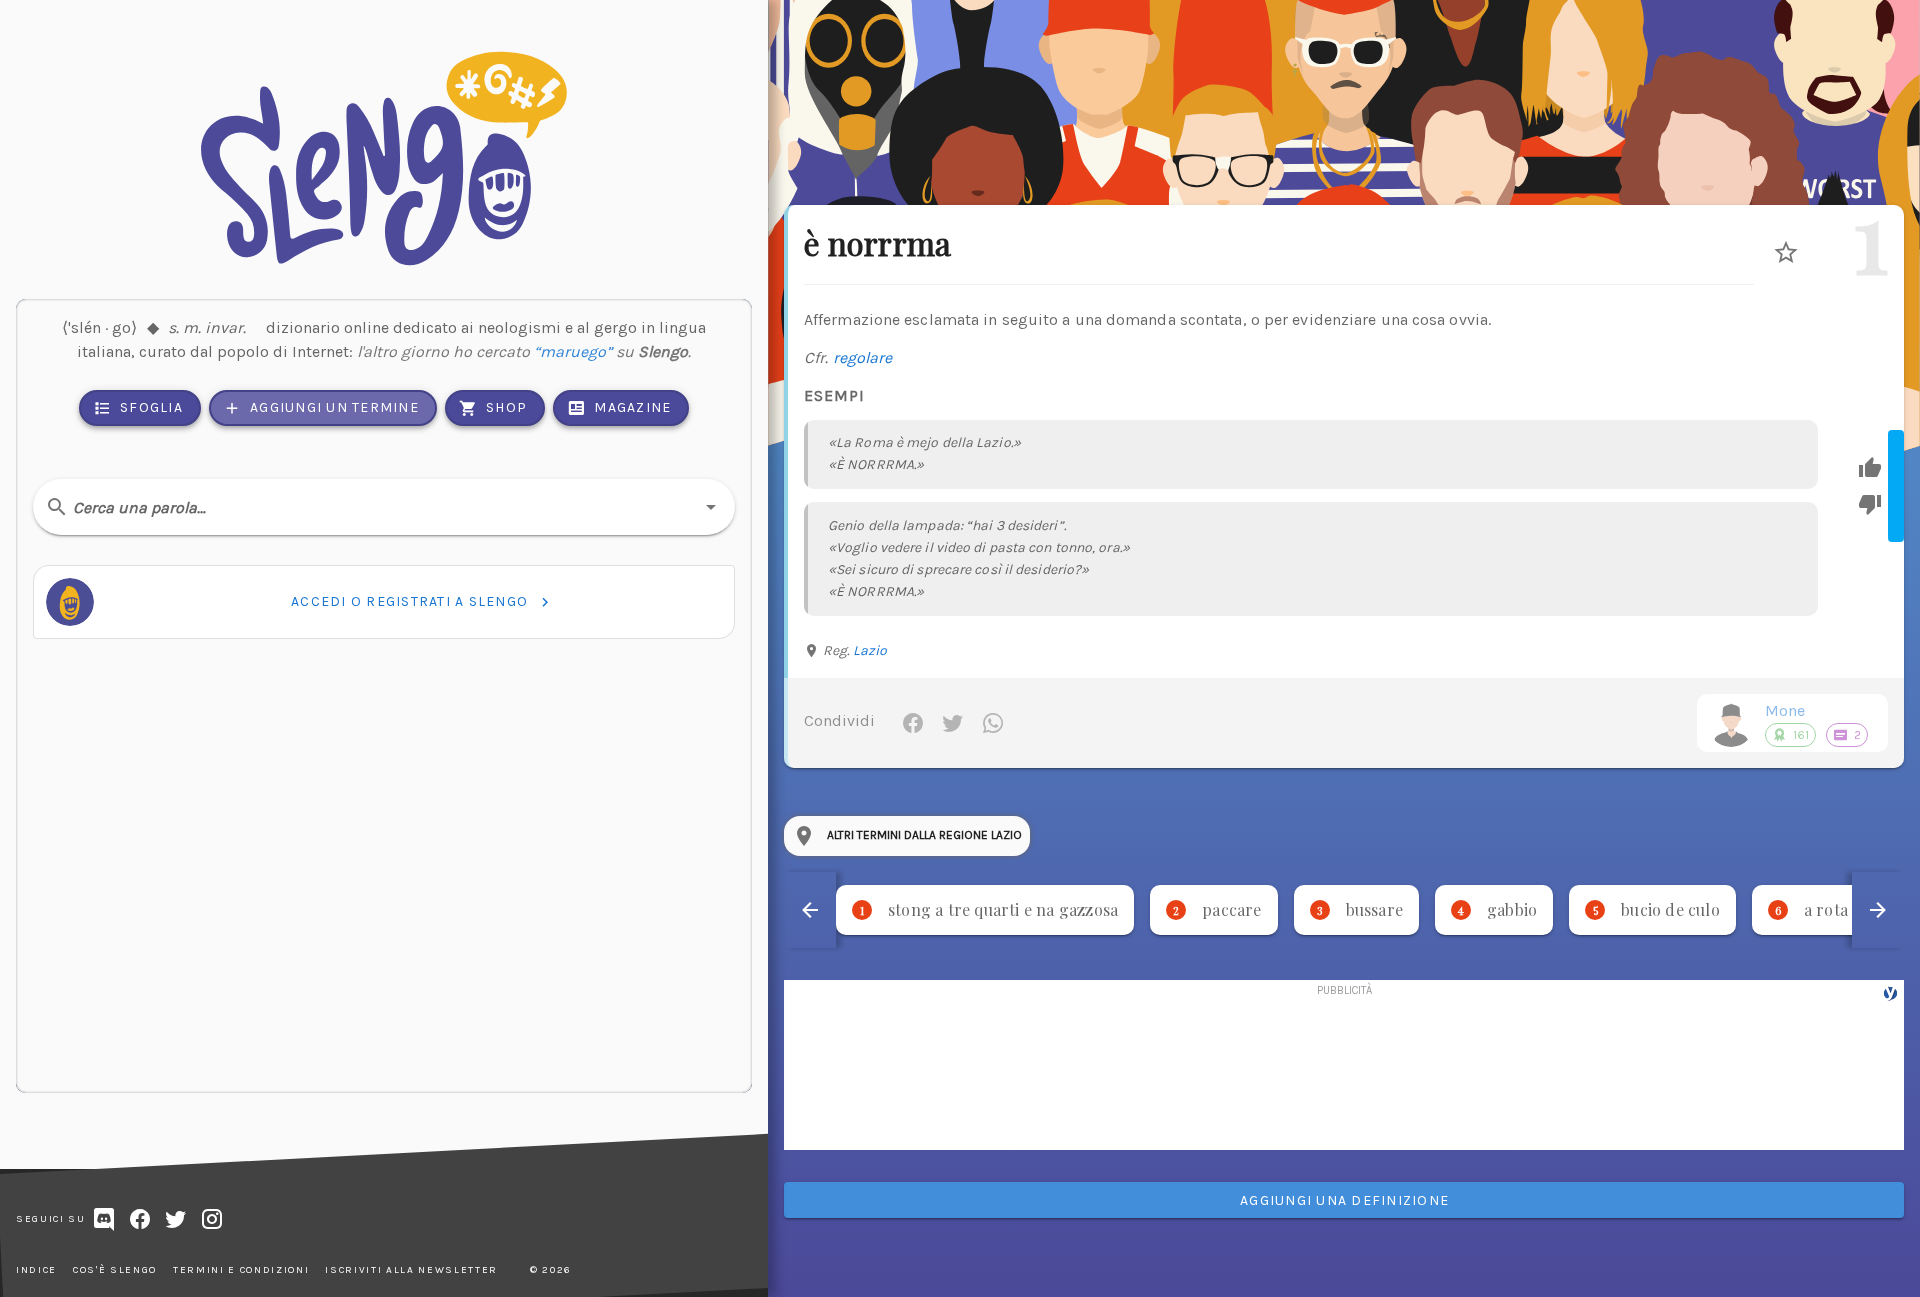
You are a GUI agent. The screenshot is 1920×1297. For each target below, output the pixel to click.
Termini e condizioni (241, 1270)
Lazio (870, 650)
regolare (863, 357)
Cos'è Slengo (115, 1270)
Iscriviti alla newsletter (411, 1270)
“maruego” (573, 351)
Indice (36, 1270)
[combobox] (384, 507)
